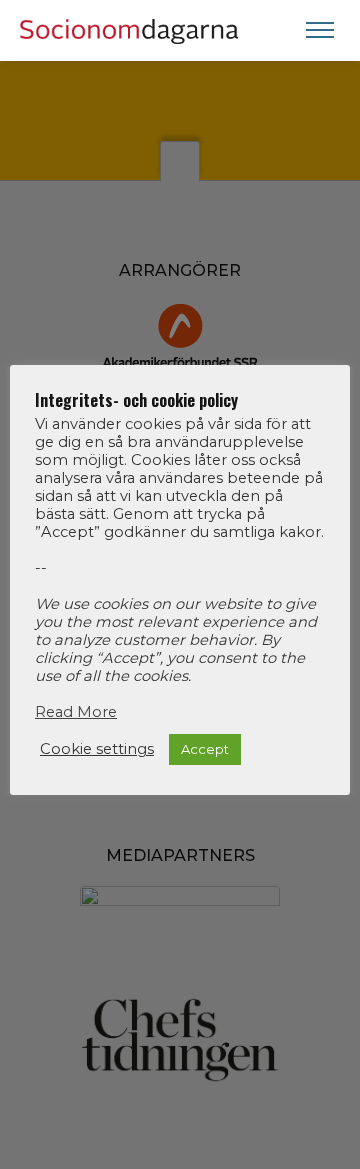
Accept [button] (205, 749)
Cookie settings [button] (97, 749)
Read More (76, 712)
